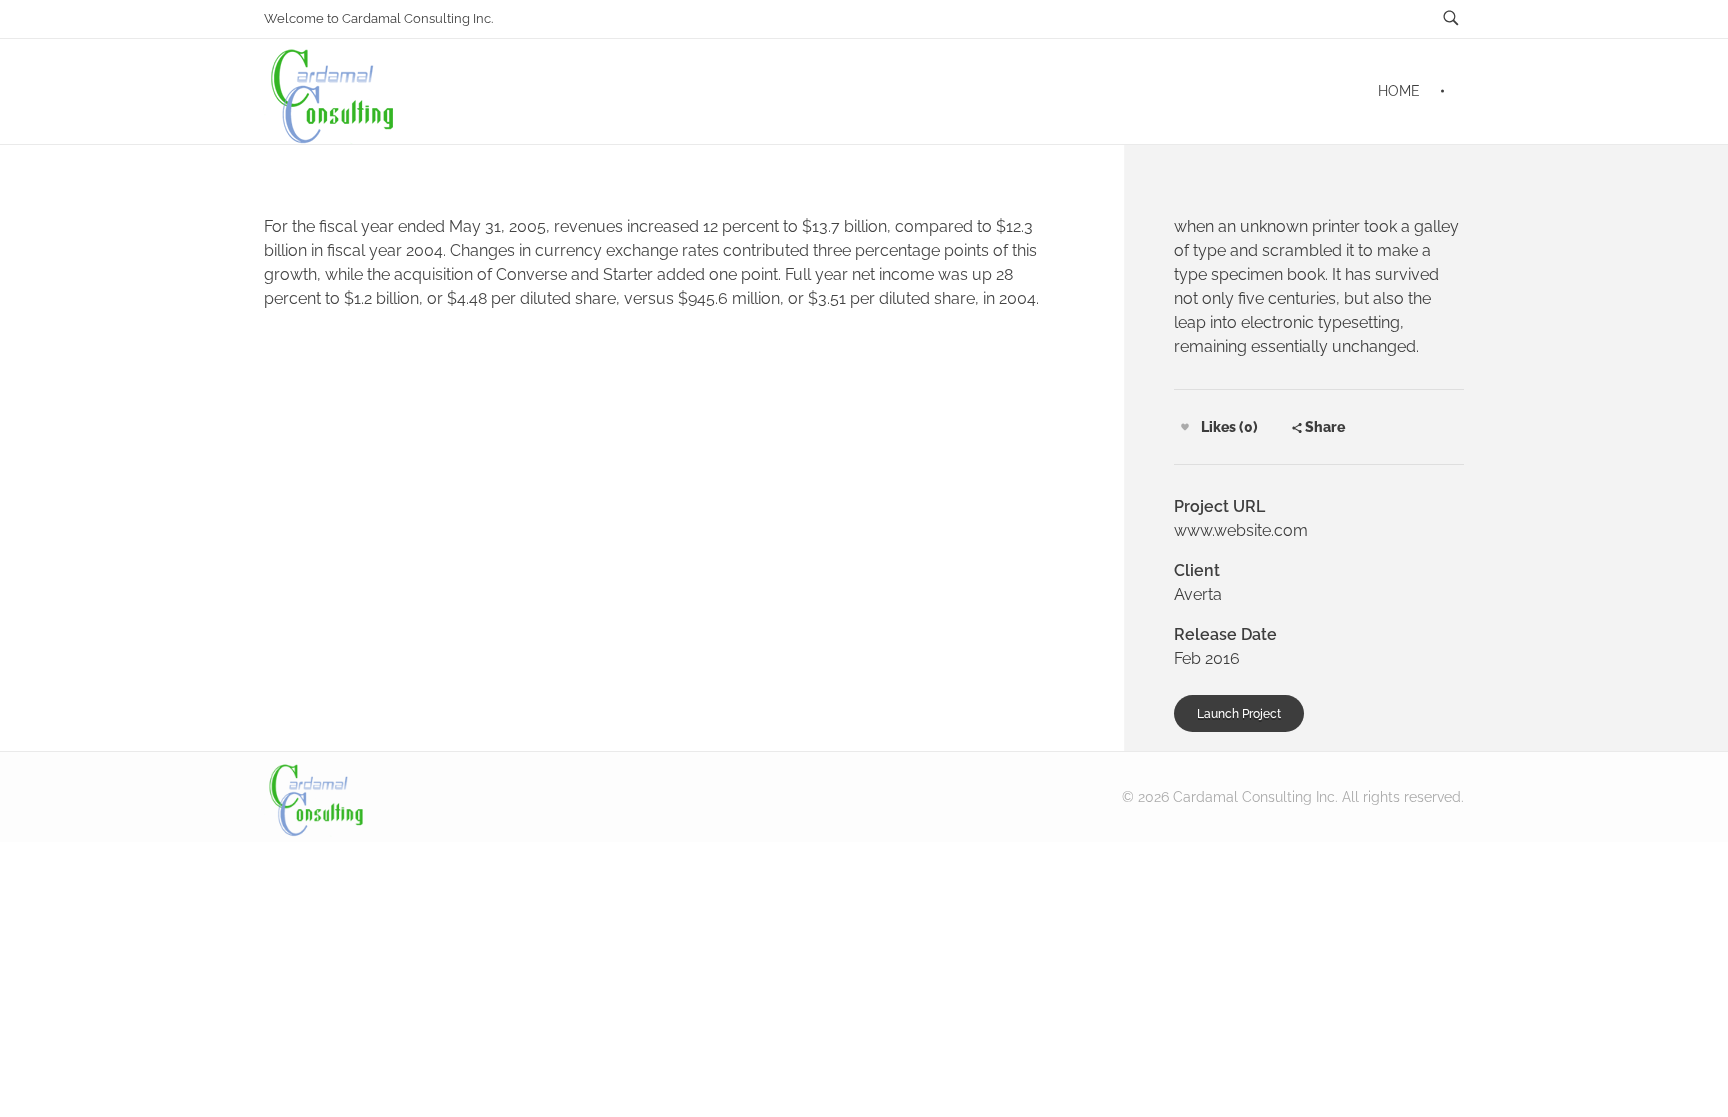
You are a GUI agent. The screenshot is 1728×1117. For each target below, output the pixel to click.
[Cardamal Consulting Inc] (317, 796)
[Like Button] (1185, 427)
